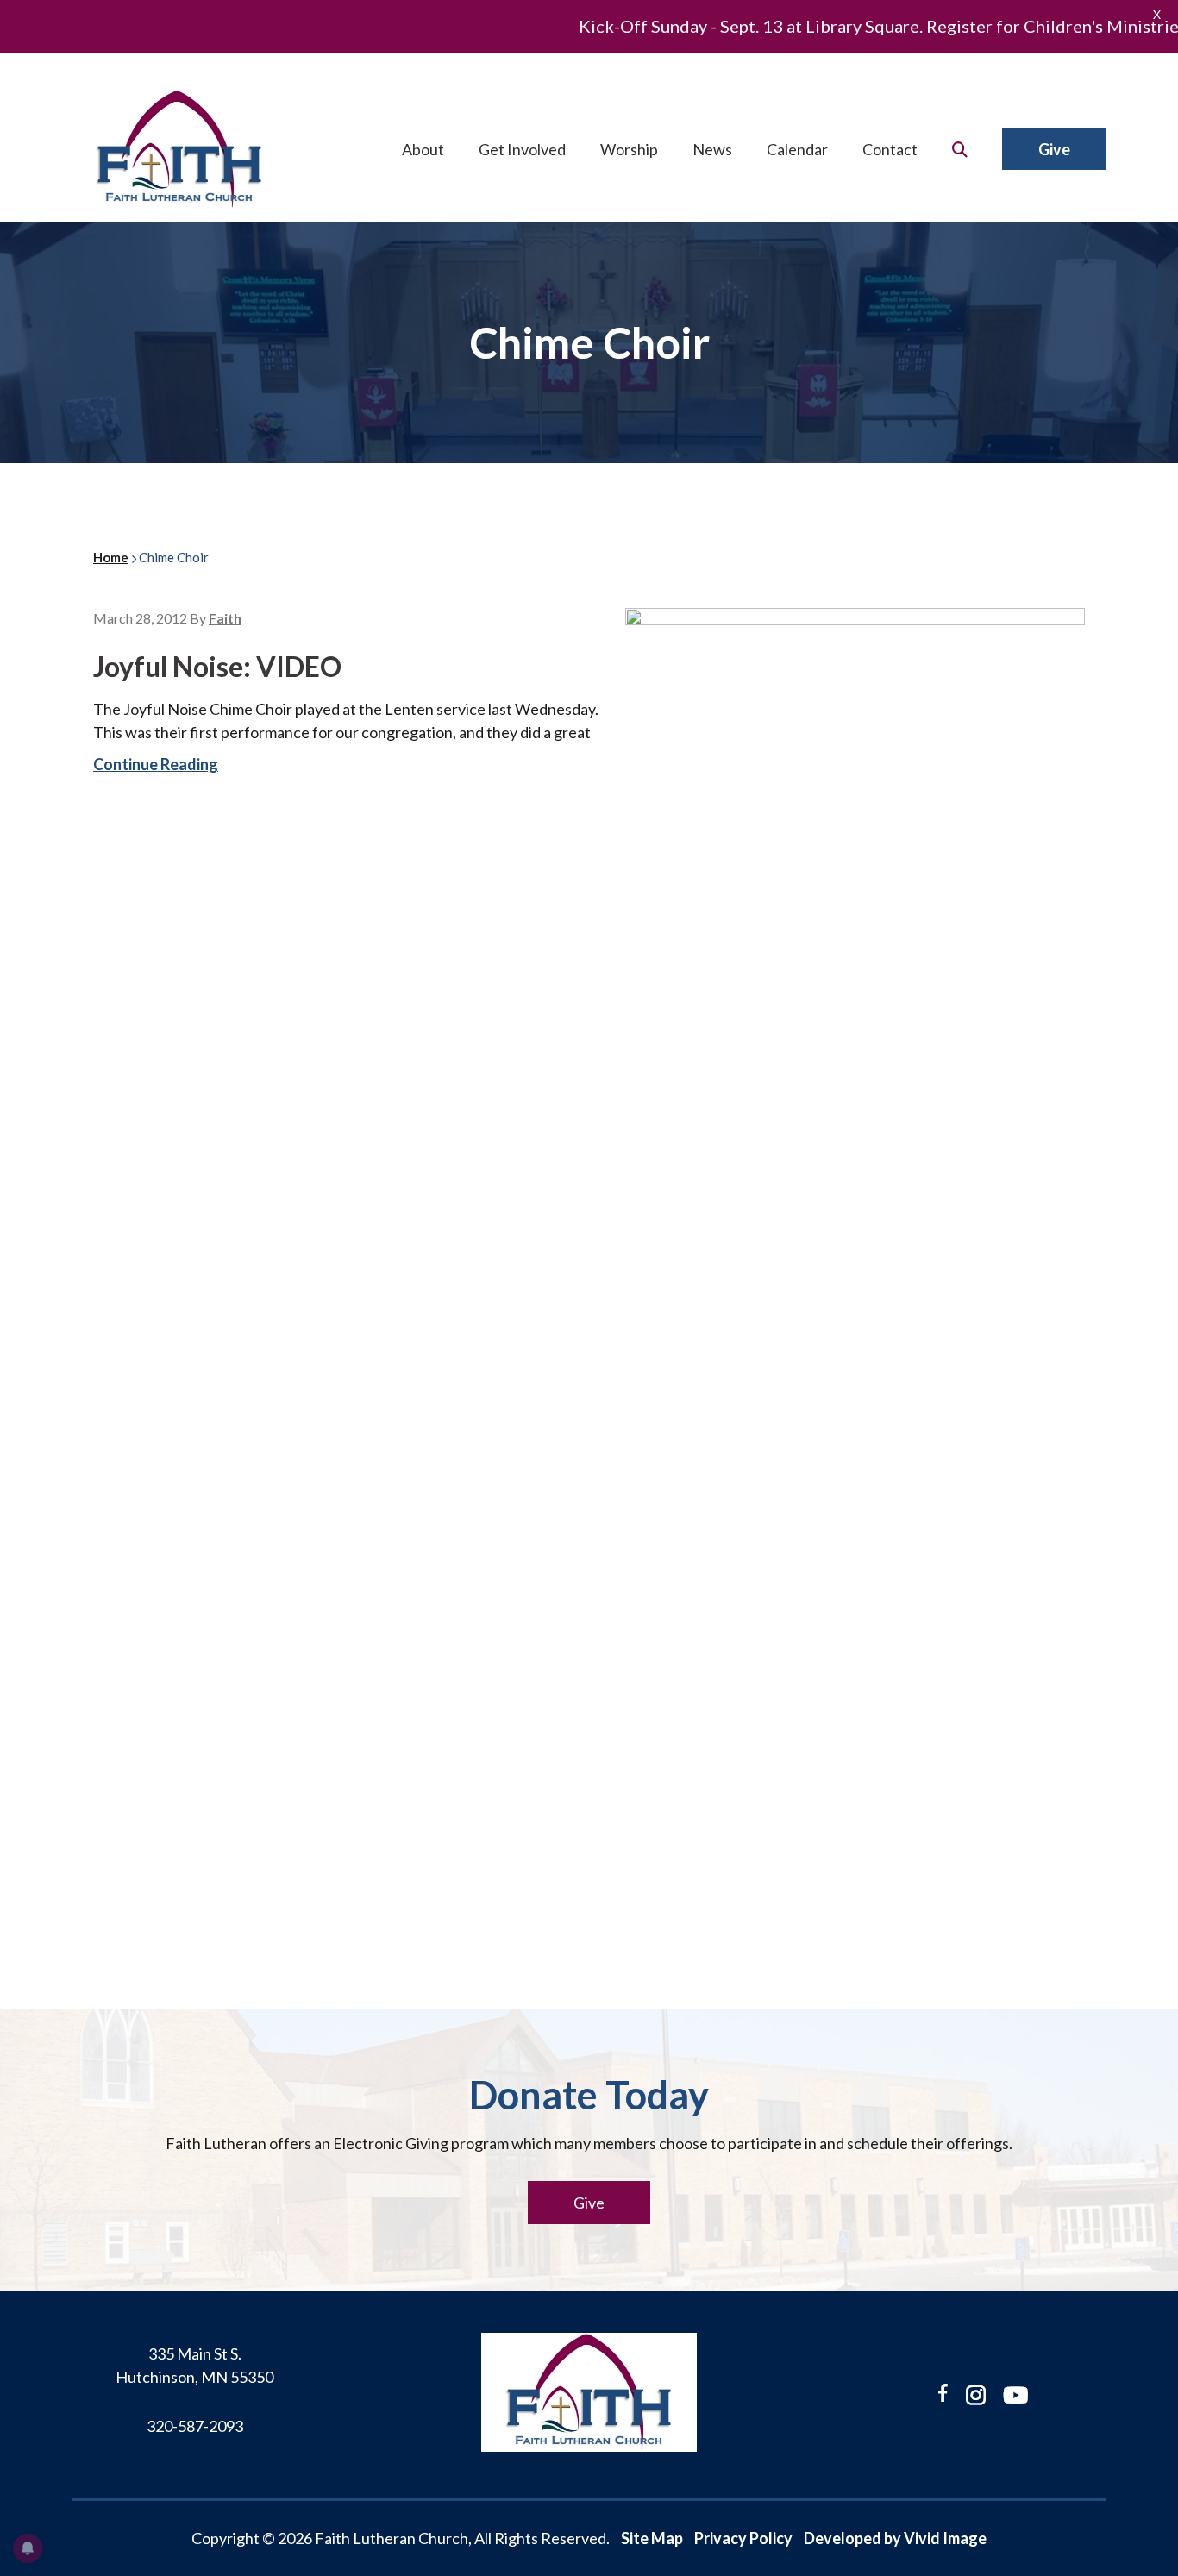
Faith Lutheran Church (179, 149)
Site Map (652, 2538)
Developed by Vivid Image (895, 2538)
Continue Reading (156, 764)
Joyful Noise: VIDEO (217, 666)
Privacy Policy (743, 2538)
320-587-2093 (195, 2426)
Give (589, 2203)
